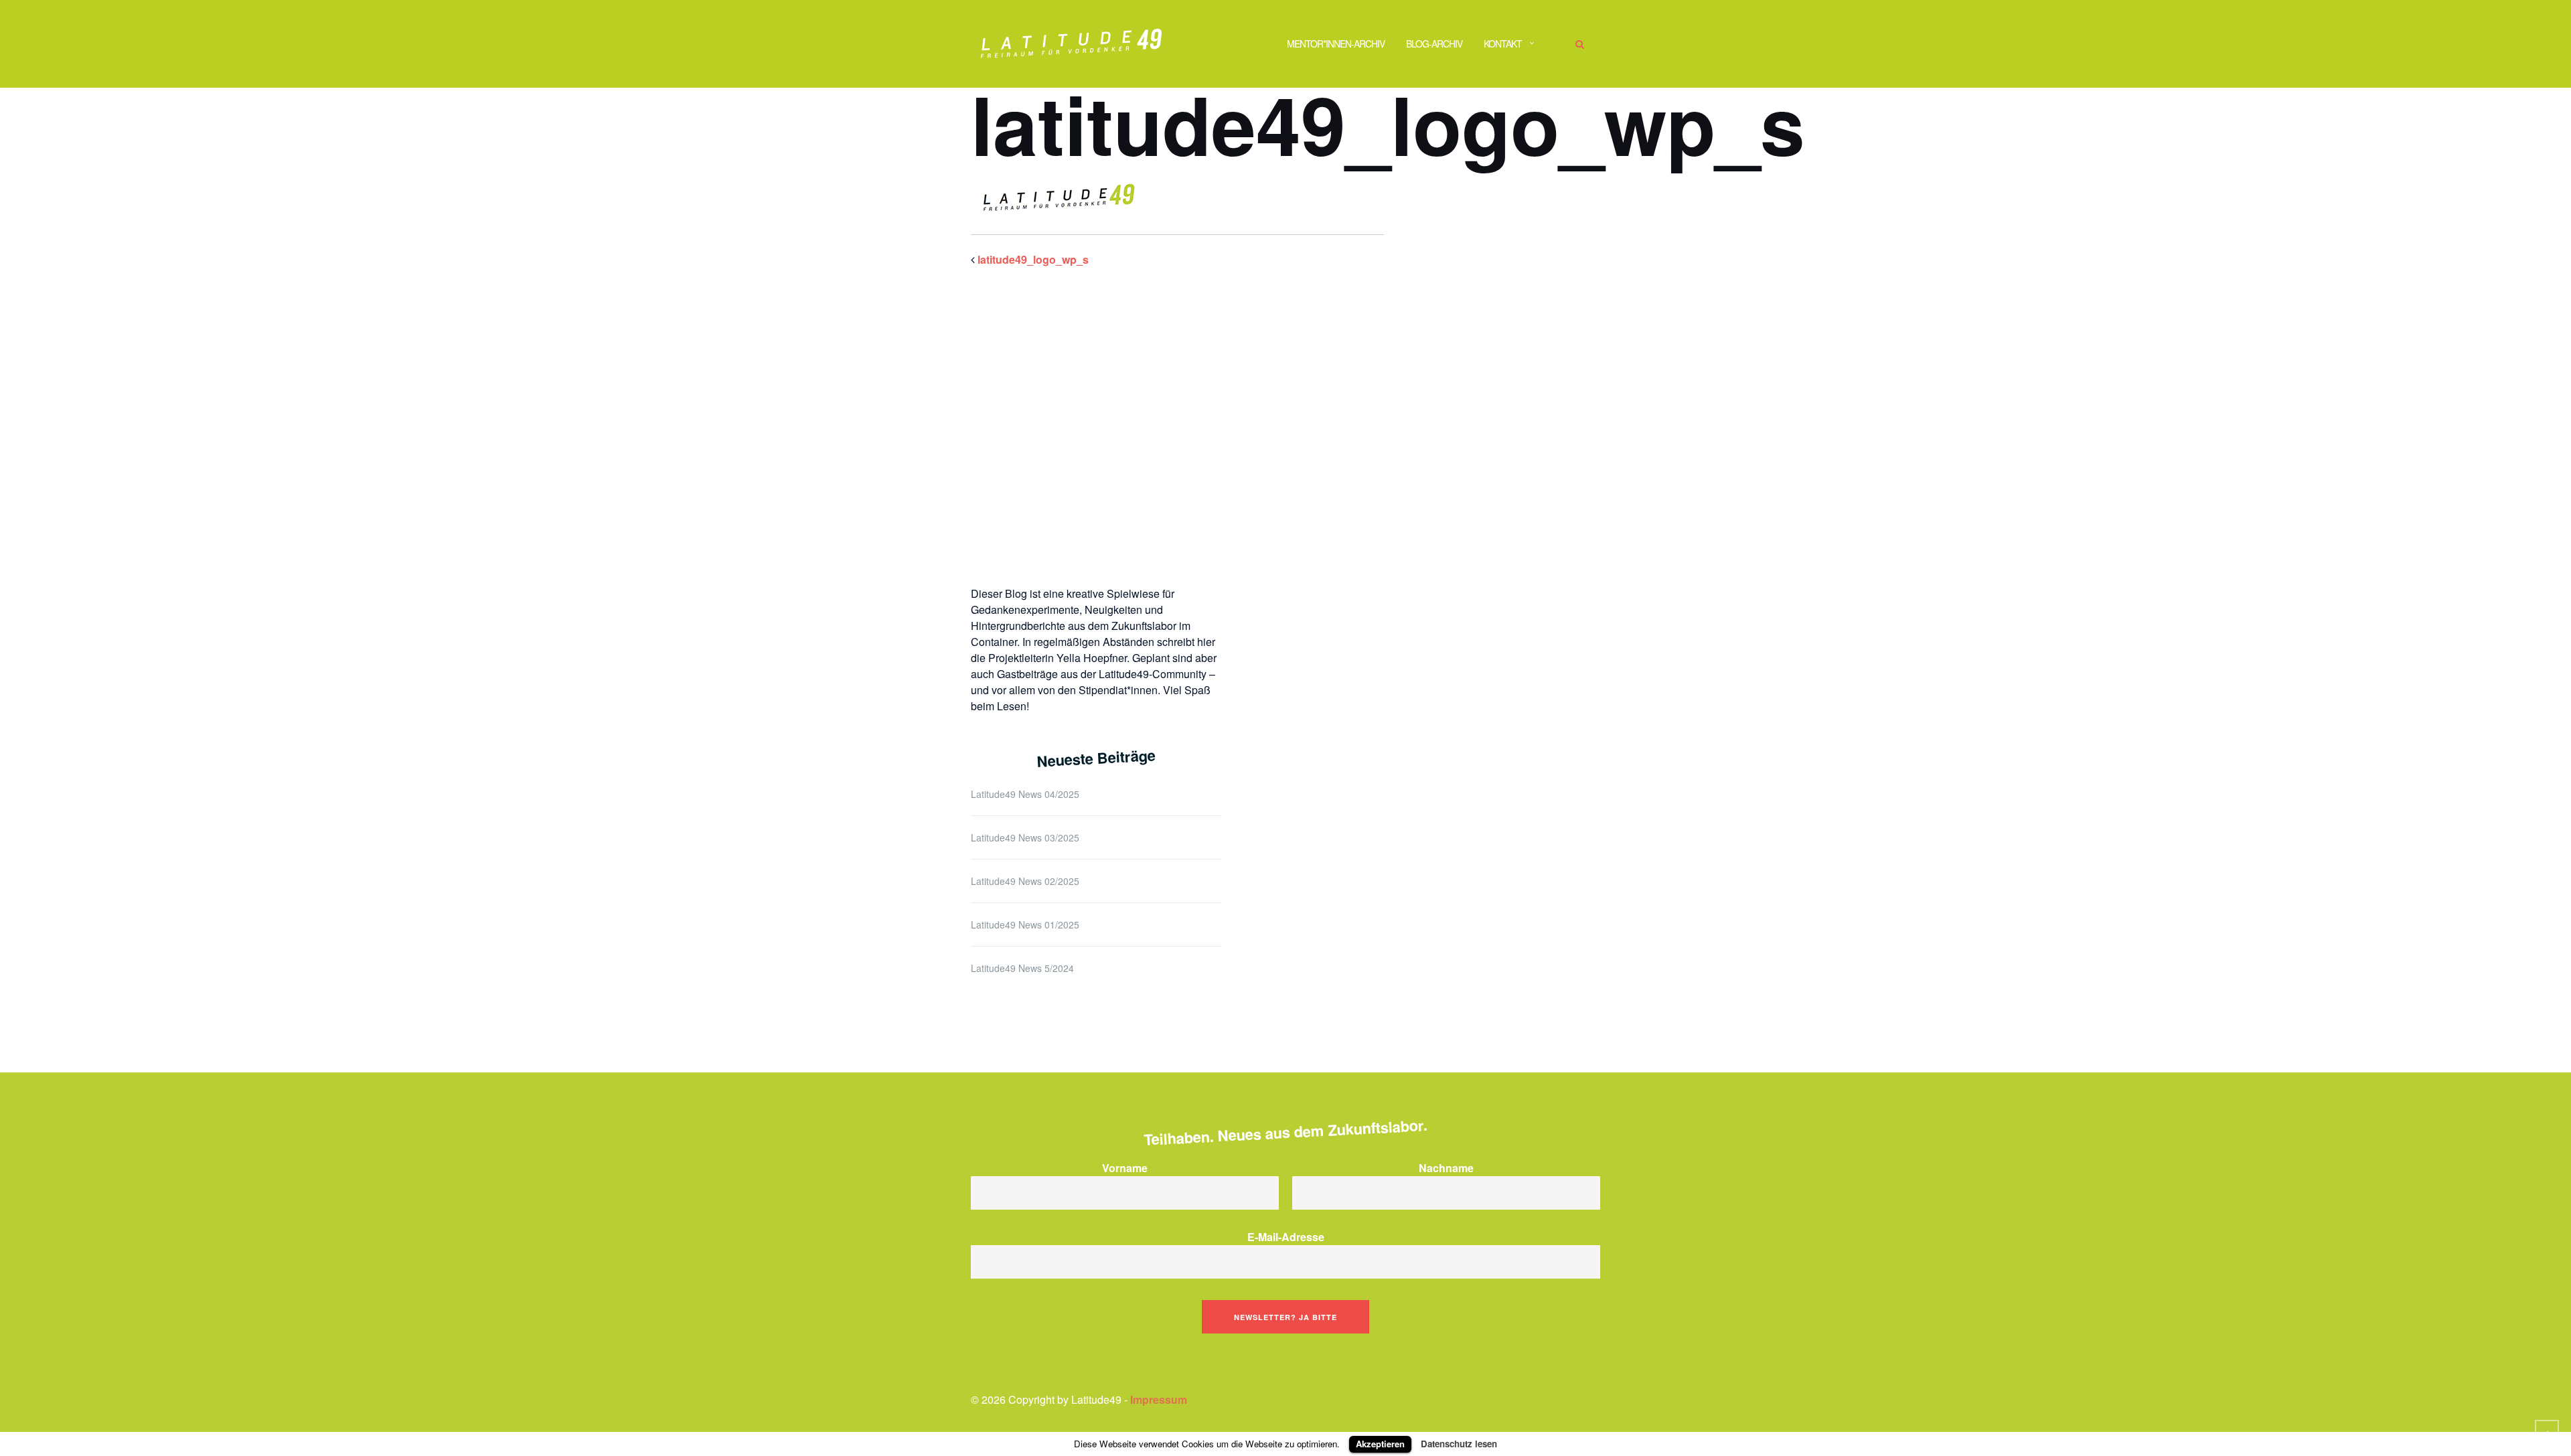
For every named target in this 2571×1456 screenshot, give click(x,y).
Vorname (1125, 1168)
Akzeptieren (1380, 1444)
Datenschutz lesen (1459, 1444)
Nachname (1446, 1168)
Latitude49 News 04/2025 (1025, 794)
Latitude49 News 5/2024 (1022, 968)
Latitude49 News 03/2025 (1025, 837)
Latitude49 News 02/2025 (1025, 881)
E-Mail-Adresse (1286, 1237)
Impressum (1159, 1399)
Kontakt (1503, 44)
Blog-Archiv (1434, 44)
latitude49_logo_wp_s (1033, 259)
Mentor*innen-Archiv (1336, 44)
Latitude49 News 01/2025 (1025, 924)
